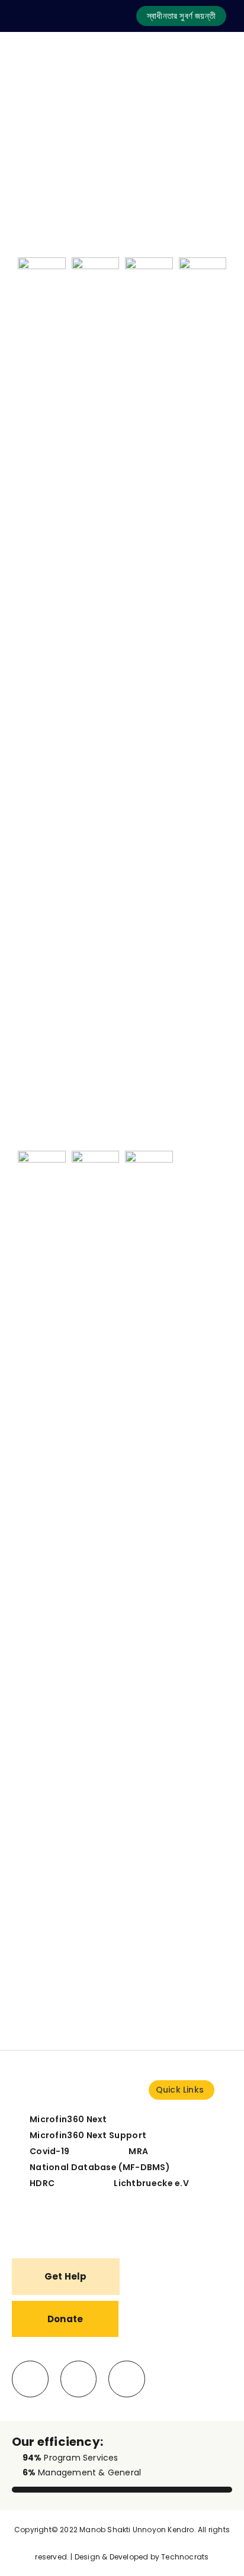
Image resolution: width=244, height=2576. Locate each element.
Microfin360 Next (68, 2119)
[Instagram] (127, 2379)
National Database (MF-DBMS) (100, 2167)
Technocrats (185, 2557)
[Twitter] (79, 2379)
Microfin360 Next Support (88, 2135)
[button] (181, 16)
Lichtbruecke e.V (151, 2183)
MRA (138, 2151)
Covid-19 (49, 2151)
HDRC (42, 2183)
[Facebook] (30, 2379)
